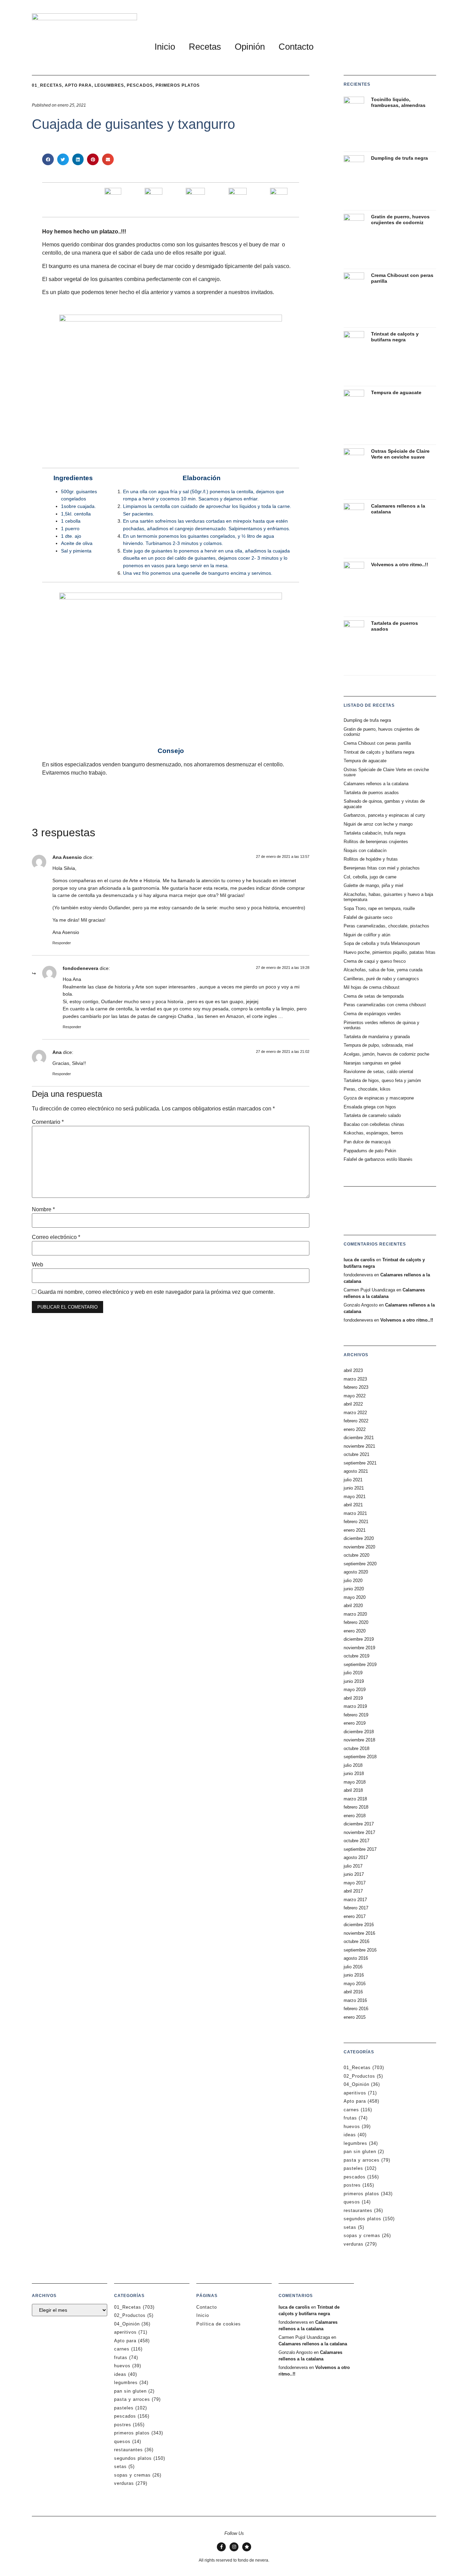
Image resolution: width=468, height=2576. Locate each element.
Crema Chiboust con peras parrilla (377, 743)
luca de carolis (359, 1260)
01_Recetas (357, 2068)
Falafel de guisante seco (368, 917)
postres (352, 2185)
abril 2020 (353, 1606)
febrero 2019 (356, 1715)
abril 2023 (353, 1370)
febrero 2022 (356, 1421)
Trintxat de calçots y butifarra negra (395, 337)
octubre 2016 (356, 1941)
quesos (352, 2202)
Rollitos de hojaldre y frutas (371, 859)
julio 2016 (353, 1967)
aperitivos (355, 2093)
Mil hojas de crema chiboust (372, 987)
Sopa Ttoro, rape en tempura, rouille (379, 908)
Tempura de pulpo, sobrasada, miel (378, 1045)
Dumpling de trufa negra (399, 158)
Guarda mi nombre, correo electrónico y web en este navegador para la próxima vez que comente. (156, 1292)
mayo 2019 (355, 1690)
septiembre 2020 (360, 1564)
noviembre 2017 (359, 1832)
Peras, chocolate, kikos (367, 1089)
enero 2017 (355, 1916)
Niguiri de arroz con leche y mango (378, 824)
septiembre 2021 (360, 1463)
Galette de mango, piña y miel (373, 885)
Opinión (250, 47)
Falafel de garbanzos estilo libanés (378, 1159)
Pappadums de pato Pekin (370, 1151)
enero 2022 (355, 1429)
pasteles (353, 2168)
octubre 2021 (356, 1454)
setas (350, 2227)
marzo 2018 (355, 1799)
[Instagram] (234, 2547)
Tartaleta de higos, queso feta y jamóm (382, 1080)
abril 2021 (353, 1505)
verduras (354, 2244)
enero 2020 (355, 1631)
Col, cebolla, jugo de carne (370, 877)
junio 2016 (354, 1975)
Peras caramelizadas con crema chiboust (385, 1005)
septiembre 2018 (360, 1757)
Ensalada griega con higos (370, 1107)
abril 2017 (353, 1891)
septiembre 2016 (360, 1950)
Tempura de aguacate (396, 392)
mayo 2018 (355, 1782)
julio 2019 (353, 1673)
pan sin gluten (360, 2152)
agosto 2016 (356, 1958)
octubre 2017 (356, 1841)
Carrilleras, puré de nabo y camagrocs (381, 979)
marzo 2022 (355, 1413)
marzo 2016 (355, 2000)
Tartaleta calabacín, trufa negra (374, 833)
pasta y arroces (362, 2160)
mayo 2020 (355, 1597)
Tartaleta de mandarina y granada (377, 1037)
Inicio (165, 47)
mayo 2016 (355, 1984)
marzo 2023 (355, 1379)
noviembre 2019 (359, 1648)
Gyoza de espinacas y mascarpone (379, 1098)
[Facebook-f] (221, 2547)
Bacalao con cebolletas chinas (374, 1124)
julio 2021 (353, 1480)
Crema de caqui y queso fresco (375, 961)
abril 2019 (353, 1698)
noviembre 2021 (359, 1446)
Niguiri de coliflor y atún (367, 935)
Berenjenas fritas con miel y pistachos (382, 868)
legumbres (355, 2143)
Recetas (205, 47)
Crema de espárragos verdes (372, 1014)
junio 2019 (354, 1681)
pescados (355, 2177)
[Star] (247, 2547)
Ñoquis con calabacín (365, 850)
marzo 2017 (355, 1900)
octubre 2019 (356, 1656)
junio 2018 (354, 1773)
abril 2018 (353, 1790)
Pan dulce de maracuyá (367, 1142)
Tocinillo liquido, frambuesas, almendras (398, 102)
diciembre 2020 (359, 1538)
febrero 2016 (356, 2009)
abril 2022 (353, 1404)
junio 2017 (354, 1874)
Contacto (296, 47)
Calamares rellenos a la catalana (376, 784)
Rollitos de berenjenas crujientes (376, 842)
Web (38, 1265)
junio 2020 (354, 1589)
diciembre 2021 (359, 1438)
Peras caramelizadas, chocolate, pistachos (386, 926)
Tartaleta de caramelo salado (372, 1115)
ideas (350, 2135)
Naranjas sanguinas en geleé (372, 1063)
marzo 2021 (355, 1513)
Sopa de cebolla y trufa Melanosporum (382, 943)
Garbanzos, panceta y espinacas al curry (384, 815)
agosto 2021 (356, 1471)
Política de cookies (219, 2324)
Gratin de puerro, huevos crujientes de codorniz (400, 220)
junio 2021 (354, 1488)
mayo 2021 (355, 1497)
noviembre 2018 (359, 1740)
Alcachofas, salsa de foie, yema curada (383, 970)
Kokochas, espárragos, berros (373, 1133)
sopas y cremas (362, 2235)
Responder (62, 943)
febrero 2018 (356, 1807)
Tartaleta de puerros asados (371, 793)
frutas (350, 2118)
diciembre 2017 (359, 1824)
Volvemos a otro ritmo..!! (400, 564)
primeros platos (361, 2194)
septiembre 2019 (360, 1664)
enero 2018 (355, 1816)
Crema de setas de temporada (374, 996)
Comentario (48, 1122)
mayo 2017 (355, 1883)
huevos (352, 2127)
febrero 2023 (356, 1387)
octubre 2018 (356, 1748)
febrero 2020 (356, 1622)
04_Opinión (356, 2084)
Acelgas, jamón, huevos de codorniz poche (386, 1054)
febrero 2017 (356, 1908)
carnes (351, 2110)
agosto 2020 (356, 1572)
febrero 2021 (356, 1522)
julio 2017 (353, 1866)
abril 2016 (353, 1992)
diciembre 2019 (359, 1639)
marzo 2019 (355, 1706)
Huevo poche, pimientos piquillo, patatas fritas (390, 952)
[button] (48, 159)
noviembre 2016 (359, 1933)
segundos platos (362, 2219)
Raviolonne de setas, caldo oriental (378, 1072)
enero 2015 (355, 2017)
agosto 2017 (356, 1857)
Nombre (43, 1210)
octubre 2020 (356, 1555)
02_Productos (359, 2076)
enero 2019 (355, 1723)
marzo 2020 (355, 1614)
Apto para (355, 2101)
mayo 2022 (355, 1396)
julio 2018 (353, 1765)
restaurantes (358, 2210)
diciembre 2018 (359, 1732)
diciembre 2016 (359, 1925)
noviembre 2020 (359, 1547)
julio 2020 (353, 1581)
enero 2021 (355, 1530)
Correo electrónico (56, 1237)
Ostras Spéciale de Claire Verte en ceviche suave (400, 454)
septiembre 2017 (360, 1849)
